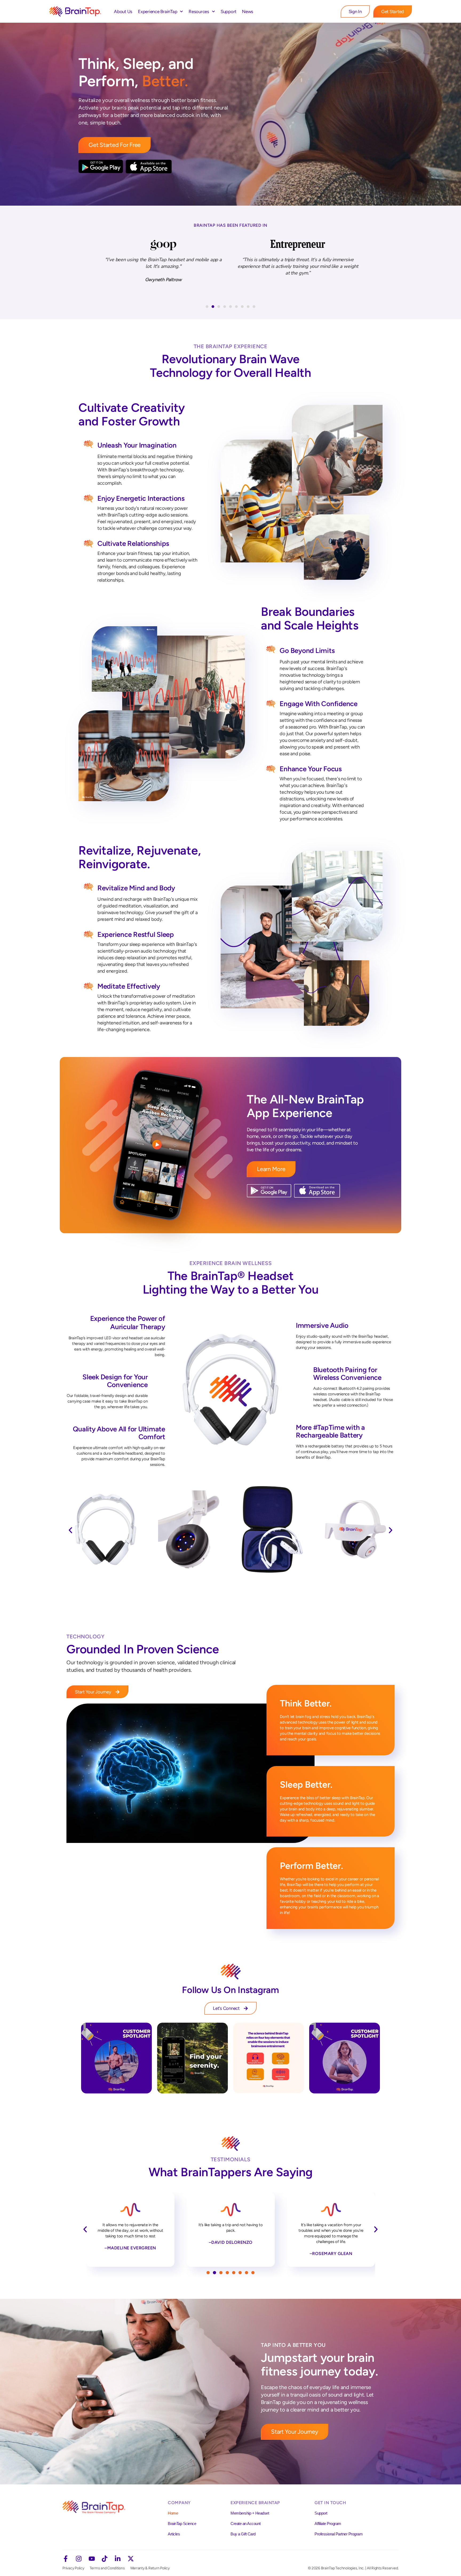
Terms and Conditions (107, 2568)
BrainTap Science (182, 2524)
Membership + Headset (250, 2513)
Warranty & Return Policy (150, 2568)
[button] (207, 307)
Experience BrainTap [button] (158, 11)
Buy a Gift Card (243, 2534)
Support (228, 11)
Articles (174, 2534)
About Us (123, 11)
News (248, 11)
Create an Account (246, 2524)
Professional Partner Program (339, 2534)
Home (173, 2513)
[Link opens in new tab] (116, 2058)
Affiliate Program (328, 2524)
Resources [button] (199, 11)
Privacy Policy (73, 2568)
